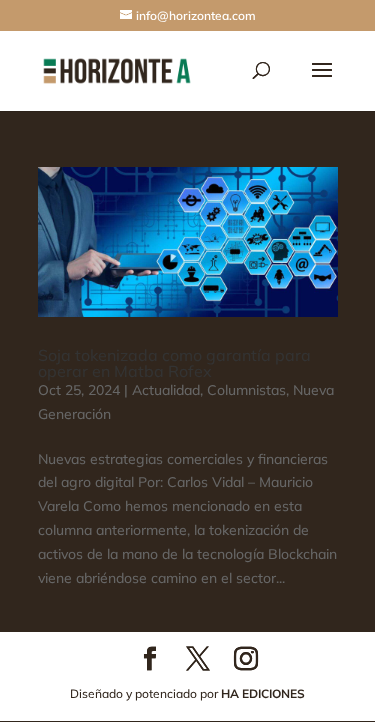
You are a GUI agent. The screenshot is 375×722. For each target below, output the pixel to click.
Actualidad (166, 390)
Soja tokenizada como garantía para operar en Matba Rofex (174, 363)
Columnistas (246, 390)
